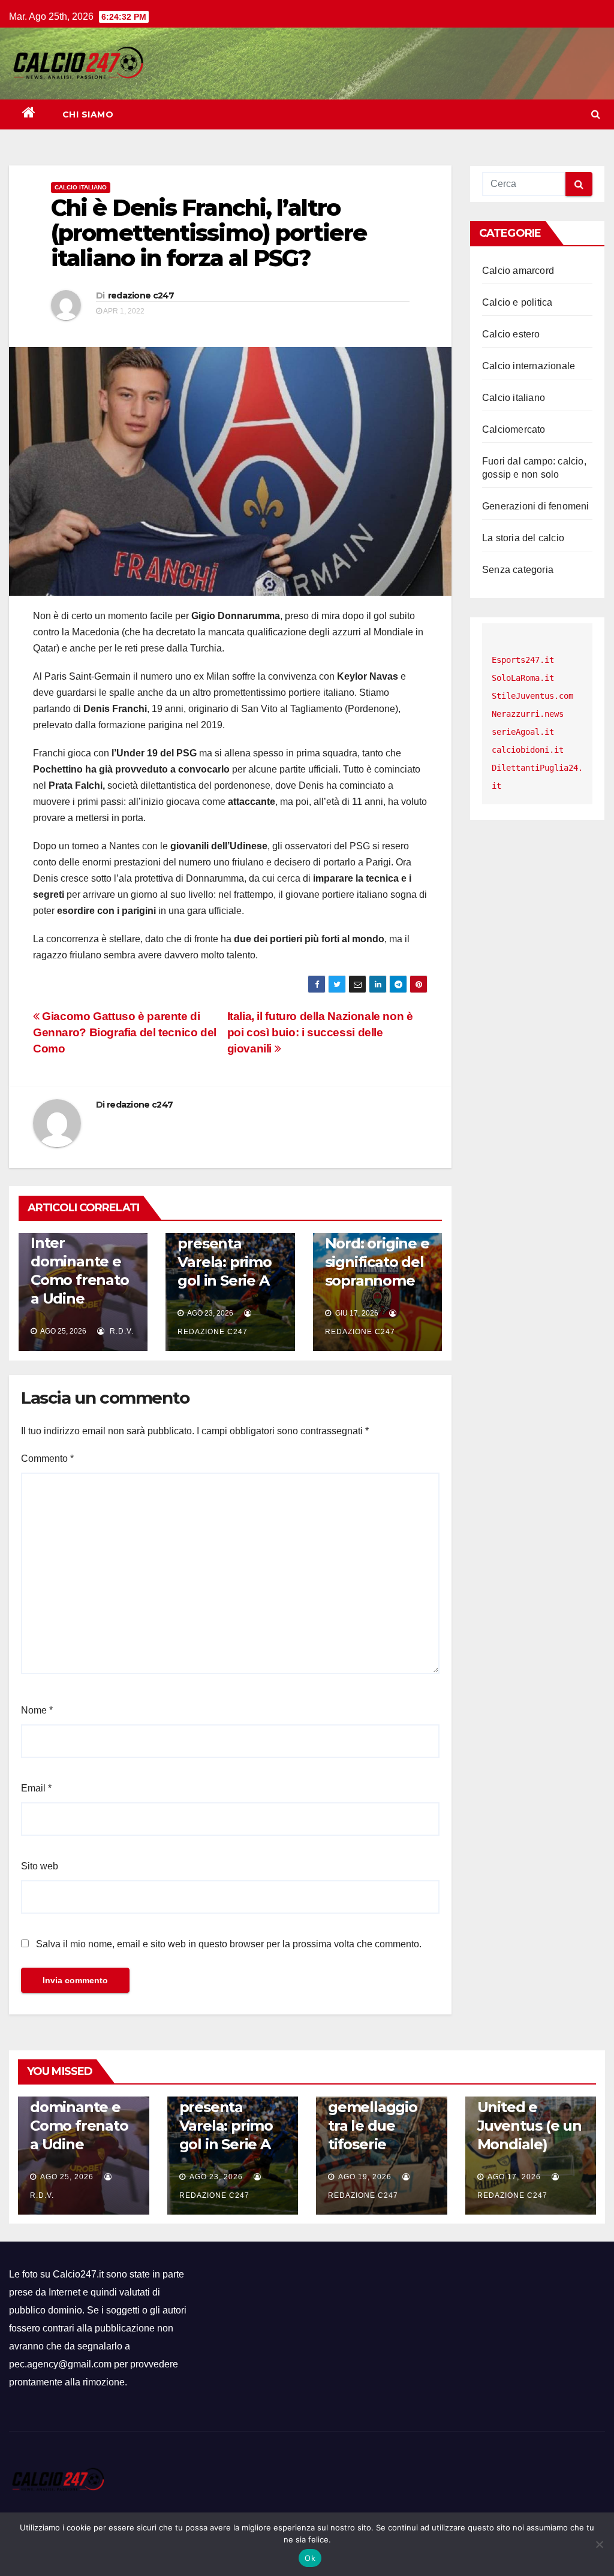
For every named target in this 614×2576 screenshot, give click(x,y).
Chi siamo (88, 114)
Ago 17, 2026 (514, 2177)
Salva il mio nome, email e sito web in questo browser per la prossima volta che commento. (229, 1944)
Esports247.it (523, 660)
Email (36, 1788)
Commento (47, 1459)
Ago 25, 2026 (67, 2177)
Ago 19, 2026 (365, 2177)
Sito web (40, 1866)
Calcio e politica (517, 302)
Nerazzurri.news (528, 714)
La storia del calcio (523, 538)
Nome (37, 1710)
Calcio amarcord (518, 271)
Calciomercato (514, 429)
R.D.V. (121, 1331)
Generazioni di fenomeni (536, 506)
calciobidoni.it (528, 750)
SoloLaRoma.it (523, 678)
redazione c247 (141, 295)
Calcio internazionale (529, 366)
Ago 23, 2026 (216, 2177)
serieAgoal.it (523, 732)
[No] (599, 2544)
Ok (310, 2558)
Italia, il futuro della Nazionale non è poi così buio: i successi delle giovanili (320, 1032)
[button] (596, 114)
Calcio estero (511, 334)
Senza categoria (518, 570)
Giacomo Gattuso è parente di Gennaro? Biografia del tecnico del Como (125, 1032)
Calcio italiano (81, 187)
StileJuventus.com (532, 696)
